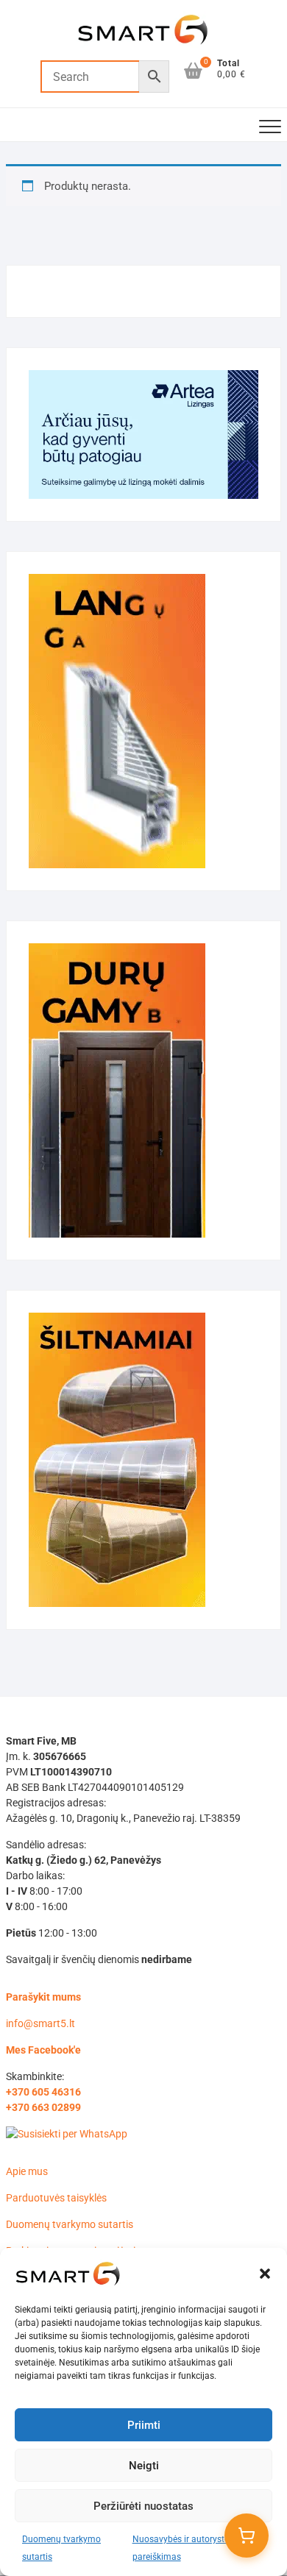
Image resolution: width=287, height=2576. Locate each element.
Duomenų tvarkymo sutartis (70, 2224)
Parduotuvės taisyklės (56, 2198)
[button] (265, 2274)
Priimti (144, 2425)
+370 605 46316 (43, 2092)
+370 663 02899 (43, 2107)
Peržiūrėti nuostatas (143, 2506)
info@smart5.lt (40, 2023)
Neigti (144, 2466)
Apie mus (27, 2171)
